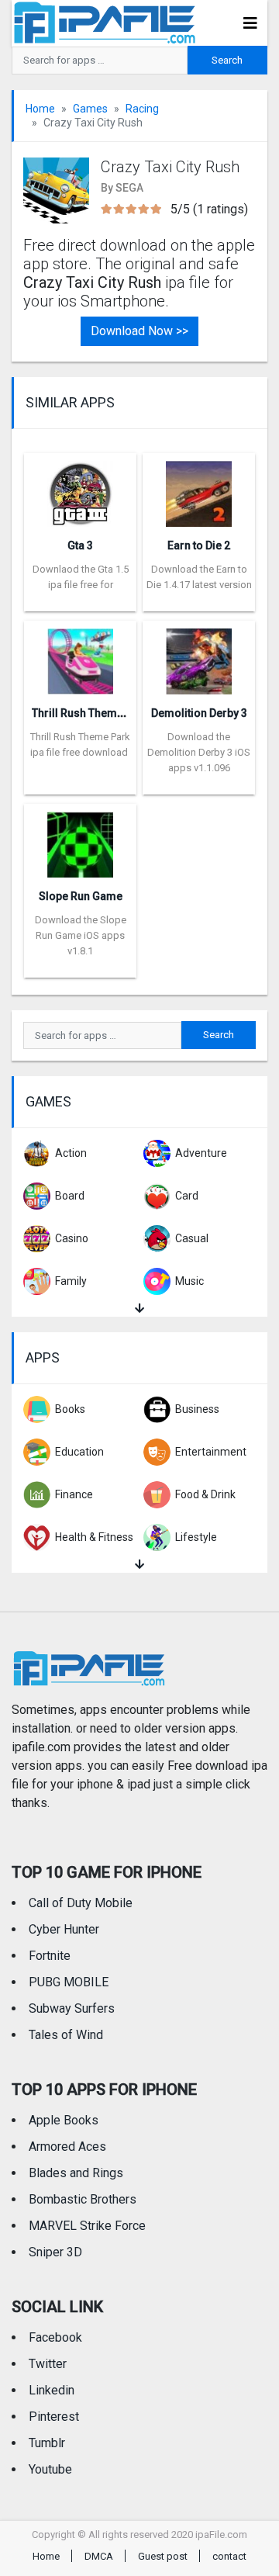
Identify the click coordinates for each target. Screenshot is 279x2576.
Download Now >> (139, 331)
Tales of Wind (66, 2035)
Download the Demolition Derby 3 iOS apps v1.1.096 (199, 752)
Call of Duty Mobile (81, 1903)
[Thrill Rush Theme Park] (80, 656)
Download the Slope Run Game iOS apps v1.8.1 (81, 935)
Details (80, 600)
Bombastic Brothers (83, 2199)
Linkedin (52, 2390)
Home (40, 109)
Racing (142, 109)
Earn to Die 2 (199, 545)
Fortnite (50, 1956)
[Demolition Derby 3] (199, 656)
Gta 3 (80, 545)
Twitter (48, 2364)
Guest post (163, 2556)
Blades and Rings (76, 2173)
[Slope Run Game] (80, 839)
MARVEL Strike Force (87, 2226)
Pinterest (54, 2417)
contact (229, 2556)
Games (90, 109)
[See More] (139, 1309)
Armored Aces (67, 2147)
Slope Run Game (81, 896)
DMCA (99, 2556)
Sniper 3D (55, 2252)
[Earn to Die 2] (199, 488)
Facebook (55, 2337)
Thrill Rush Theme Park (90, 713)
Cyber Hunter (64, 1929)
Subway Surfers (72, 2008)
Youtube (50, 2469)
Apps (43, 1357)
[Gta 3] (80, 488)
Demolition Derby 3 (199, 713)
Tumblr (47, 2443)
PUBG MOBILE (69, 1982)
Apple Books (64, 2120)
